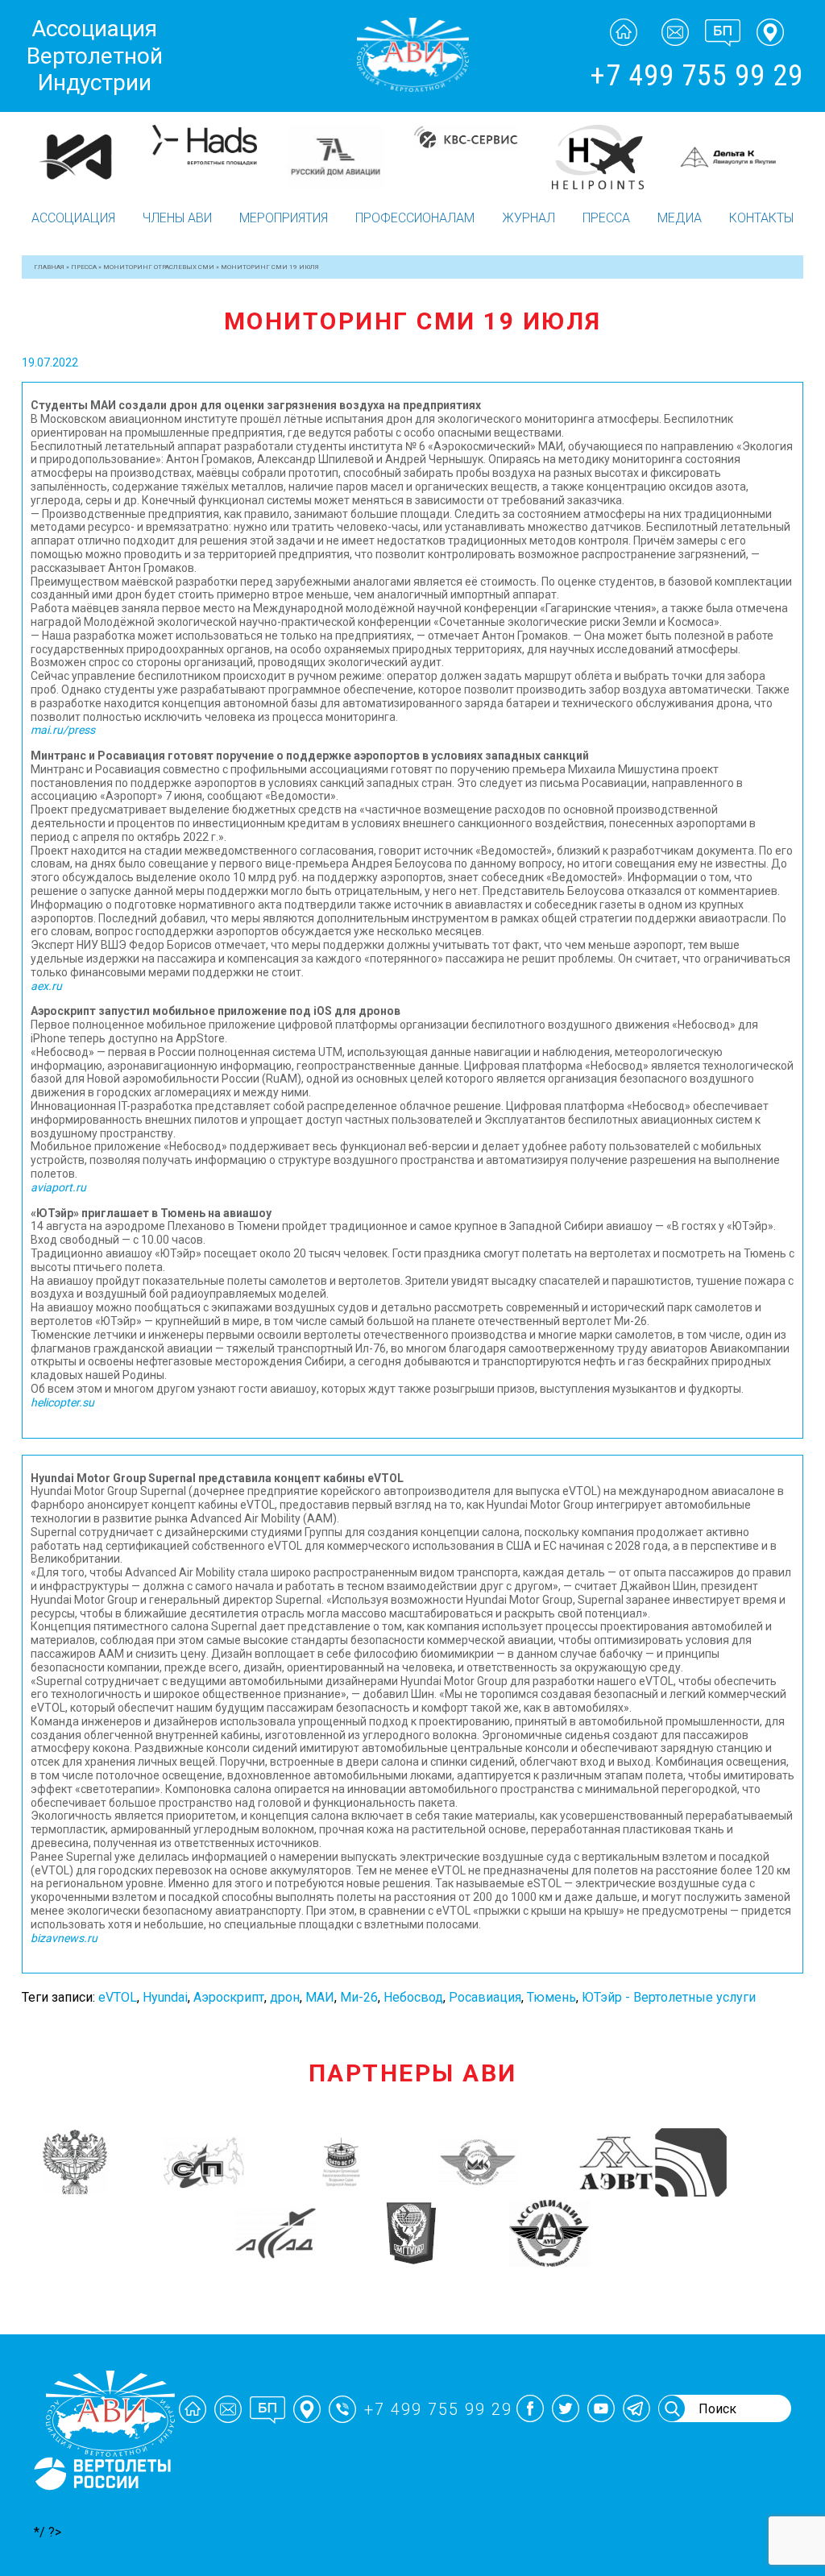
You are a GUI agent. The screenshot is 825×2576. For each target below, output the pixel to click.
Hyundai (165, 1997)
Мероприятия (284, 218)
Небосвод (413, 1997)
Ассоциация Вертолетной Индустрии (95, 56)
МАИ (320, 1997)
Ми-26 (359, 1997)
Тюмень (551, 1997)
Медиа (680, 218)
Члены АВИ (177, 218)
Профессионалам (415, 218)
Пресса (606, 218)
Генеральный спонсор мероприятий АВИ (101, 2509)
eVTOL (118, 1997)
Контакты (761, 218)
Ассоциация (73, 218)
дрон (285, 1997)
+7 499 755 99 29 (696, 76)
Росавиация (485, 1997)
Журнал (529, 218)
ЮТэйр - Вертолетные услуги (669, 1997)
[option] (87, 148)
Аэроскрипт (229, 1997)
